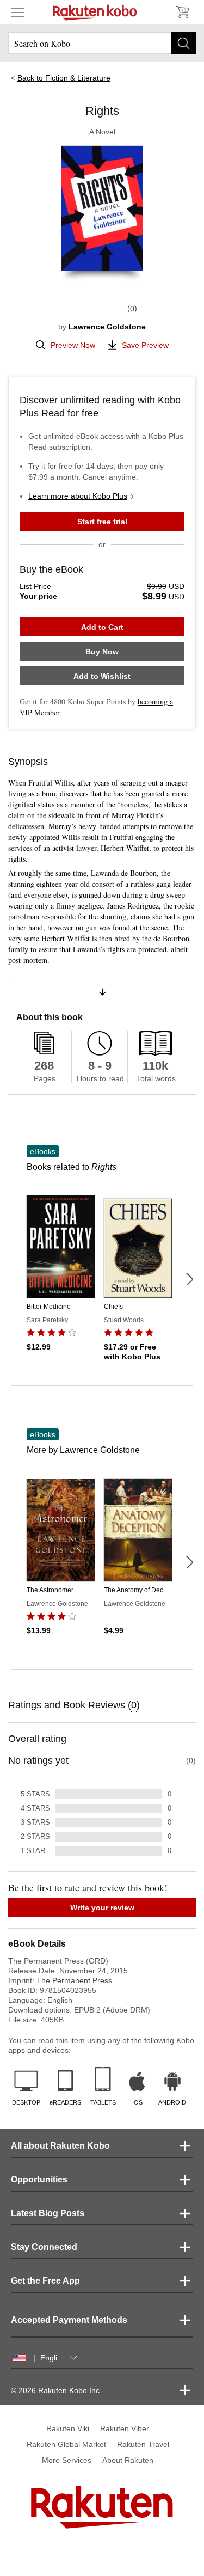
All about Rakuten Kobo (60, 2146)
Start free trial (102, 522)
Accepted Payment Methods (69, 2320)
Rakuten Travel (143, 2444)
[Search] (184, 43)
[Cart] (182, 12)
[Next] (189, 1279)
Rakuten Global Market (66, 2444)
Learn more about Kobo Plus (78, 496)
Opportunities (39, 2179)
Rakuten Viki (68, 2428)
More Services (67, 2460)
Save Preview (145, 345)
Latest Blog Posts (48, 2213)
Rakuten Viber (125, 2428)
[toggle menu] (17, 12)
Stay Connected (44, 2247)
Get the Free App (45, 2281)
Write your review (102, 1908)
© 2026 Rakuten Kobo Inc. (56, 2390)
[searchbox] (102, 43)
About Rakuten (128, 2460)
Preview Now (73, 345)
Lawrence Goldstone (107, 327)
